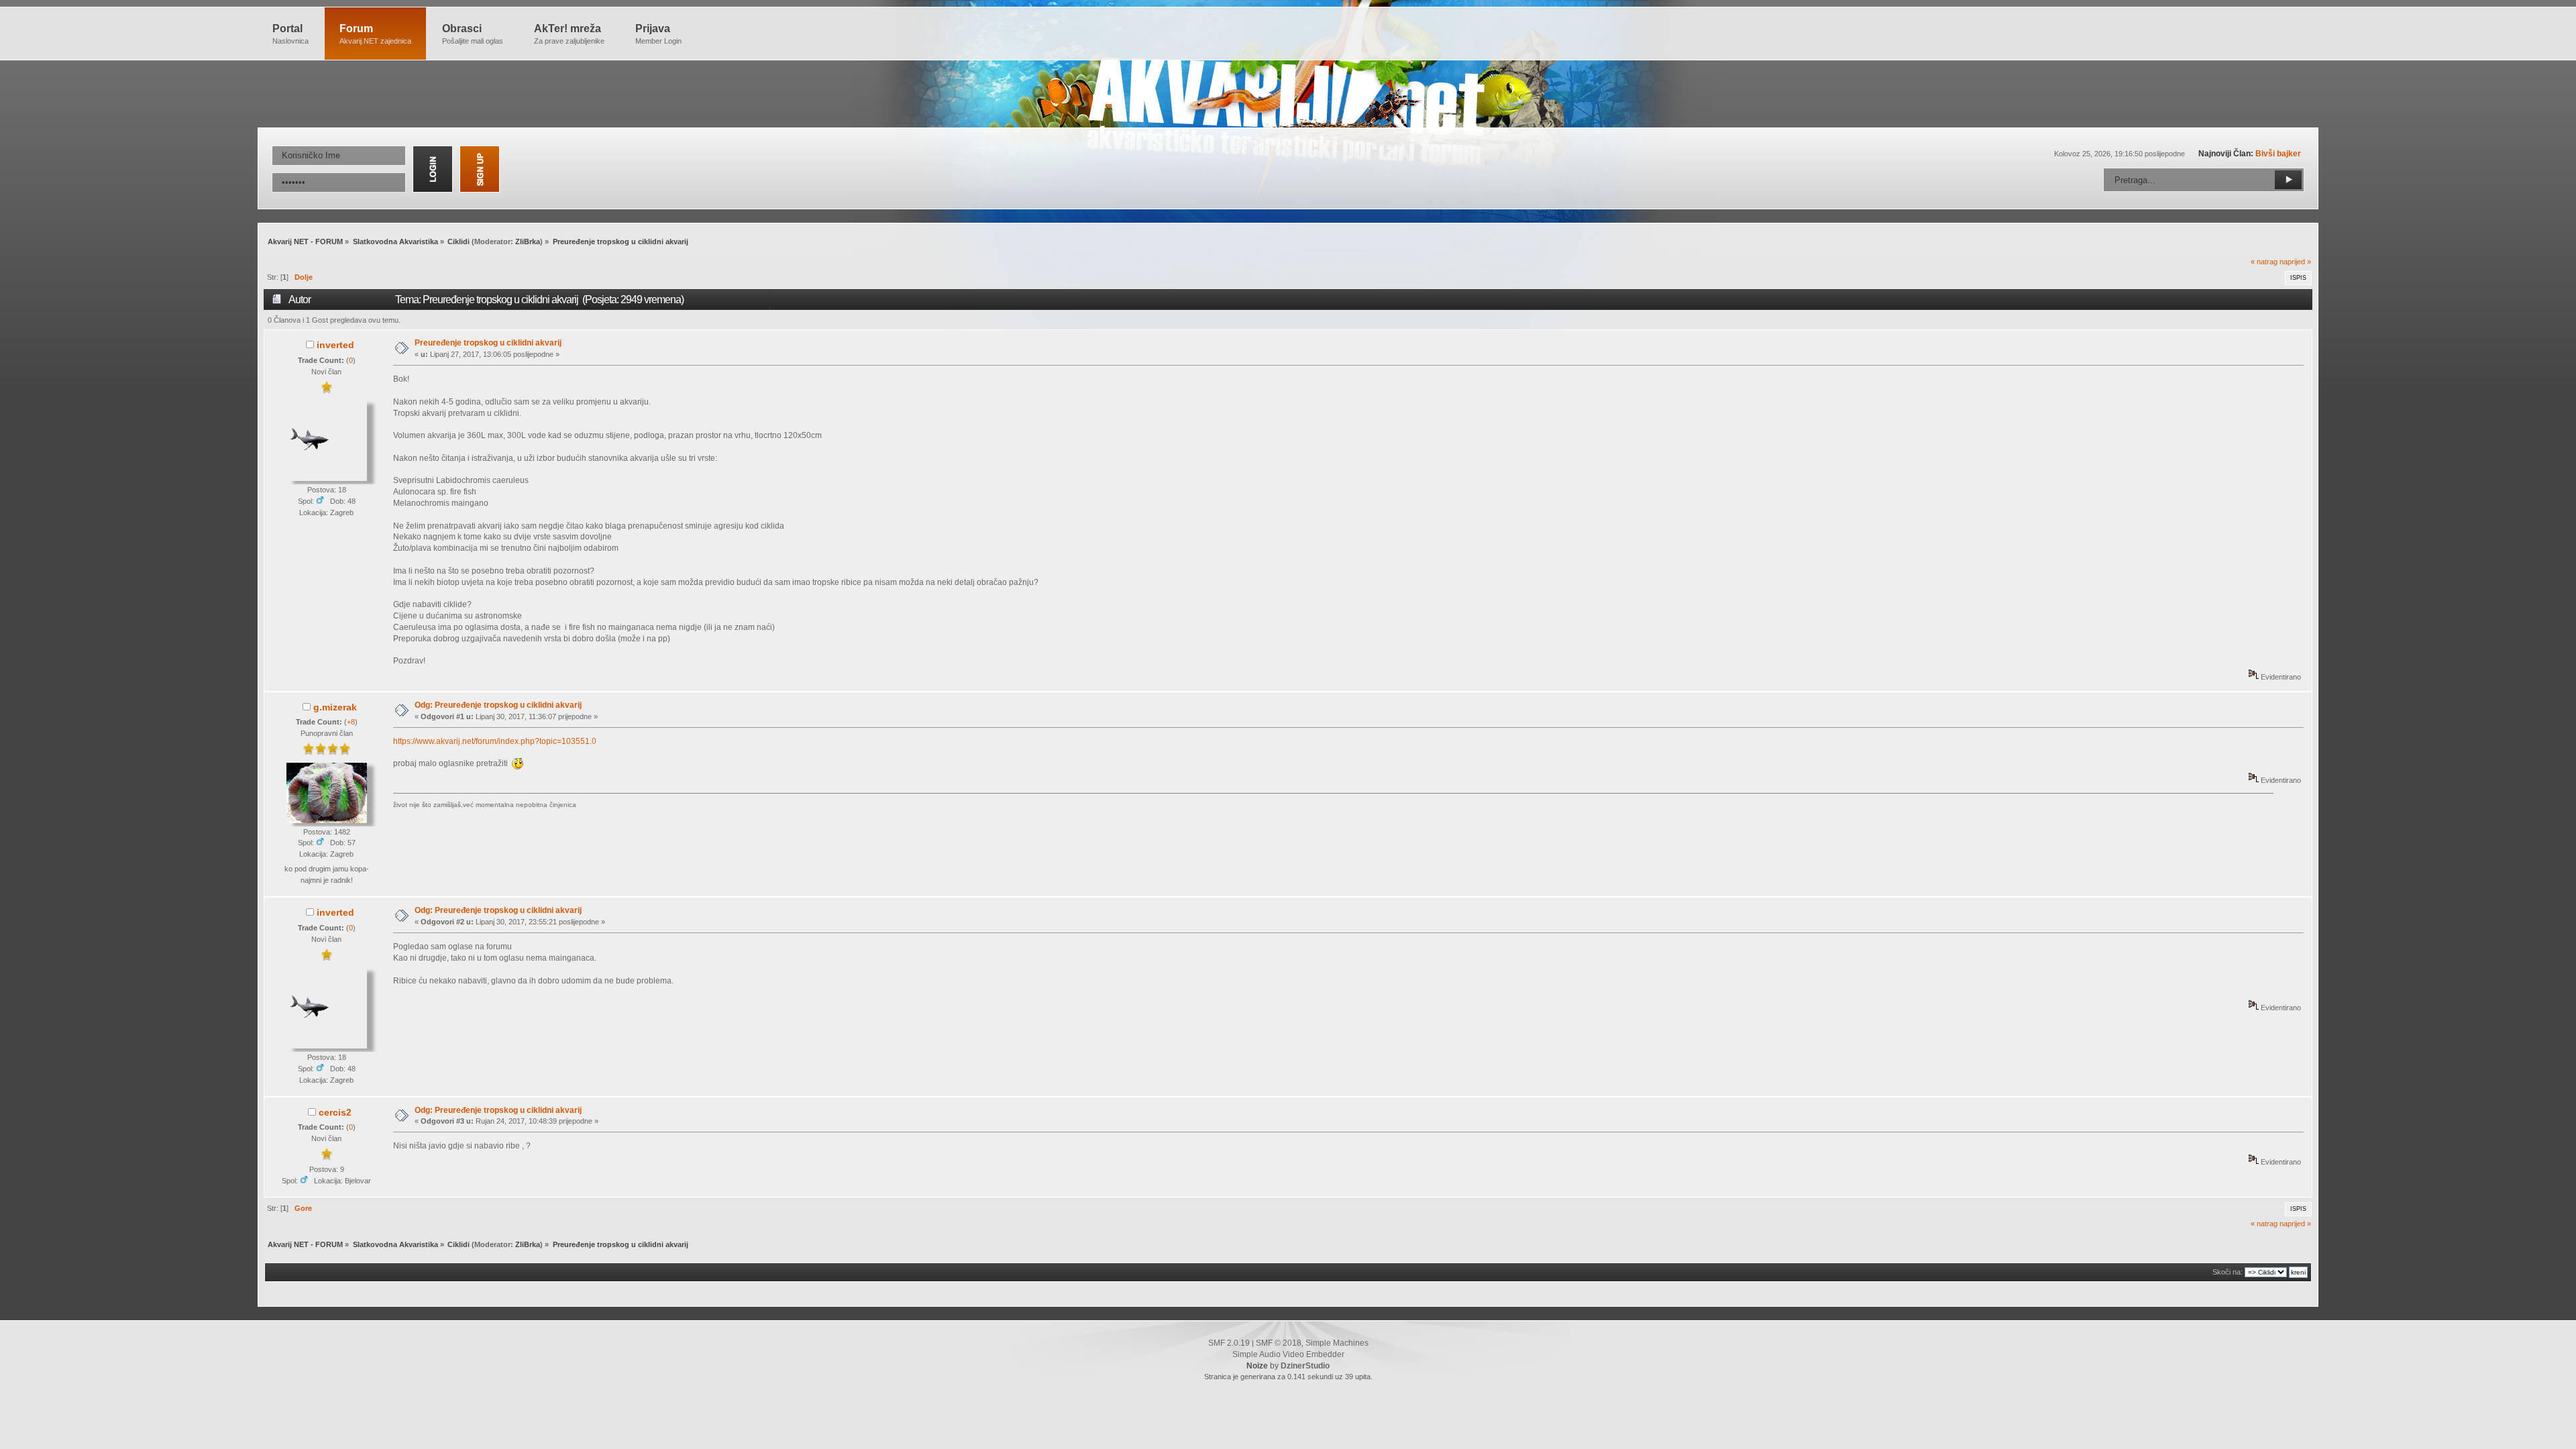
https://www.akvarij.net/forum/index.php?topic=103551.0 (495, 741)
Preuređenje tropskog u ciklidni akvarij (488, 343)
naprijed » (2295, 262)
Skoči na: (2228, 1272)
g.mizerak (335, 707)
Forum (375, 34)
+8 (351, 722)
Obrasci (473, 34)
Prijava (658, 34)
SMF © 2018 (1279, 1343)
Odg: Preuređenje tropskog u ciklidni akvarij (498, 705)
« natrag (2264, 262)
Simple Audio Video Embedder (1288, 1354)
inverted (335, 345)
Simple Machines (1337, 1343)
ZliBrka (528, 241)
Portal (290, 34)
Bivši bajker (2278, 154)
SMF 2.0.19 (1229, 1343)
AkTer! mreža (569, 34)
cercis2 (335, 1112)
